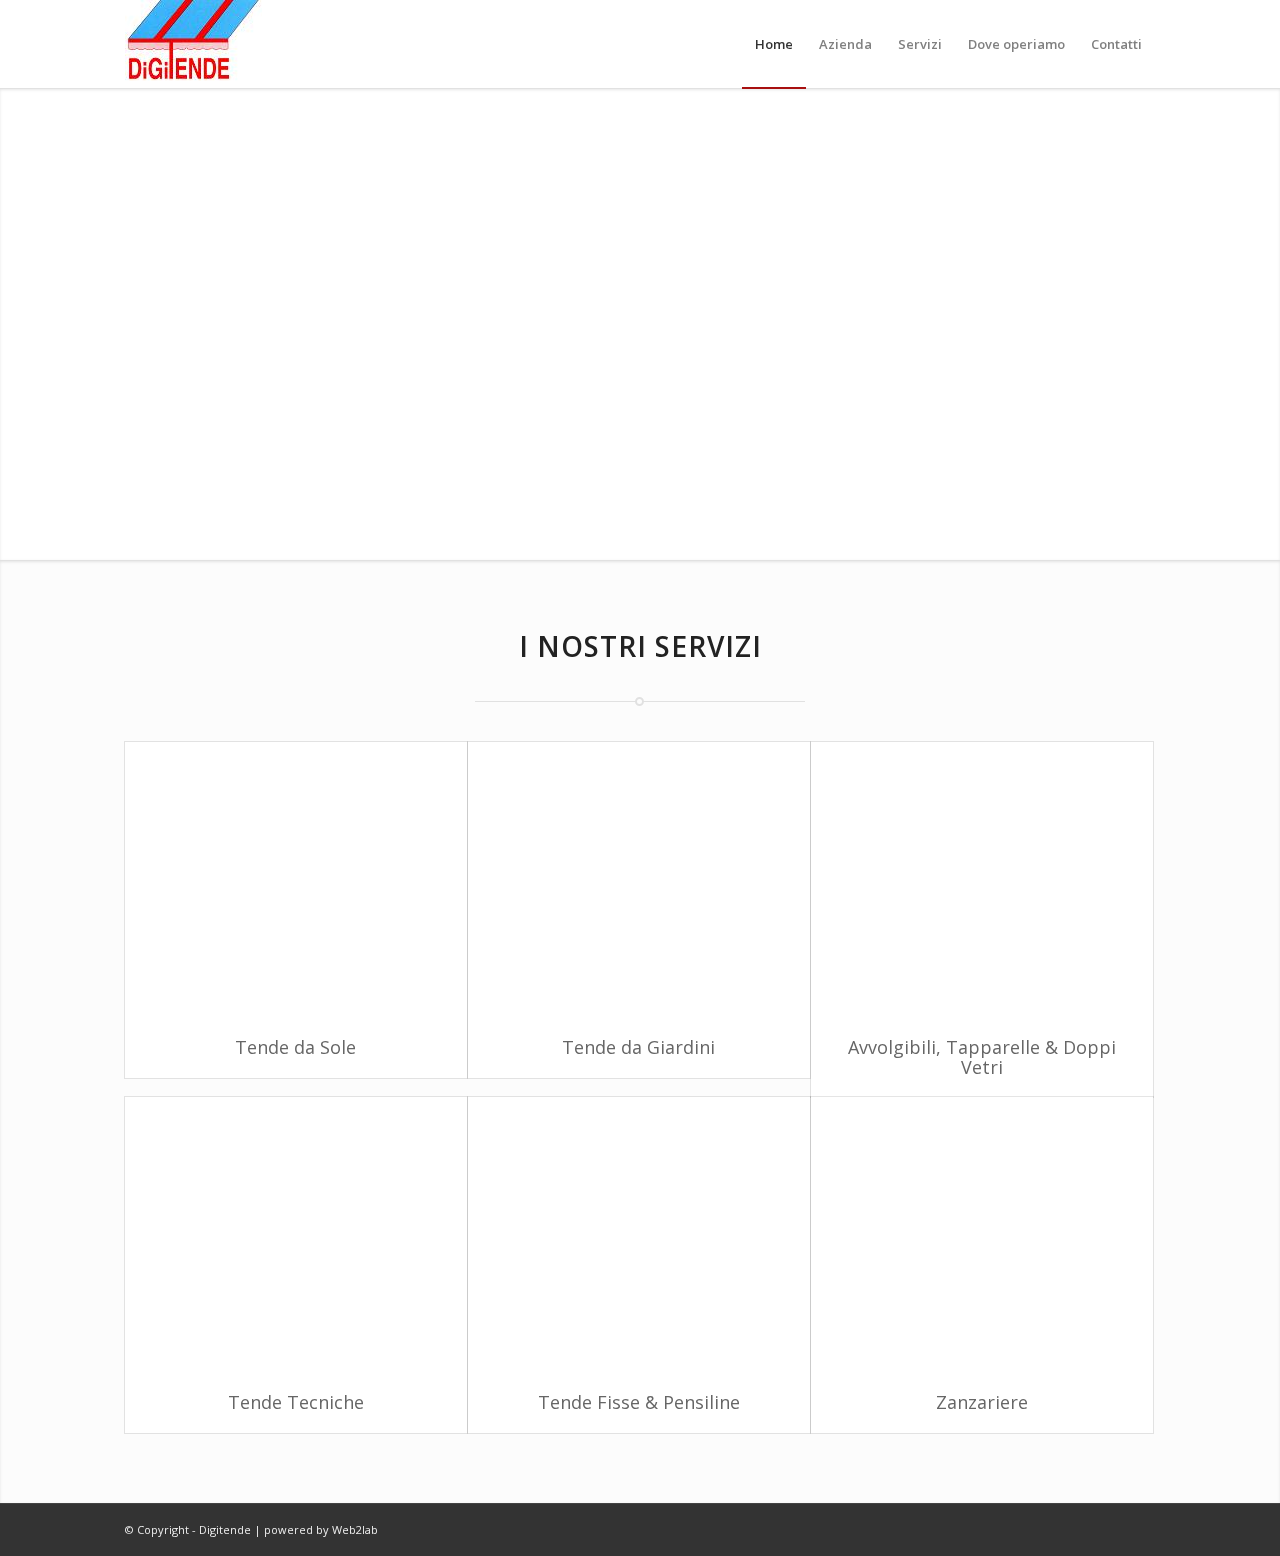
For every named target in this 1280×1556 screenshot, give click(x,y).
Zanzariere (982, 1402)
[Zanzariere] (982, 1235)
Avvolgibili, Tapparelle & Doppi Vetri (982, 1057)
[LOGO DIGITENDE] (193, 44)
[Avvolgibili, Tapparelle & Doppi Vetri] (982, 880)
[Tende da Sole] (296, 880)
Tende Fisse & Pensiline (639, 1402)
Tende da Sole (295, 1047)
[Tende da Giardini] (639, 880)
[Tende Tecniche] (296, 1235)
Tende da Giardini (638, 1047)
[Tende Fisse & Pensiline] (639, 1235)
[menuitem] (774, 44)
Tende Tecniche (296, 1402)
